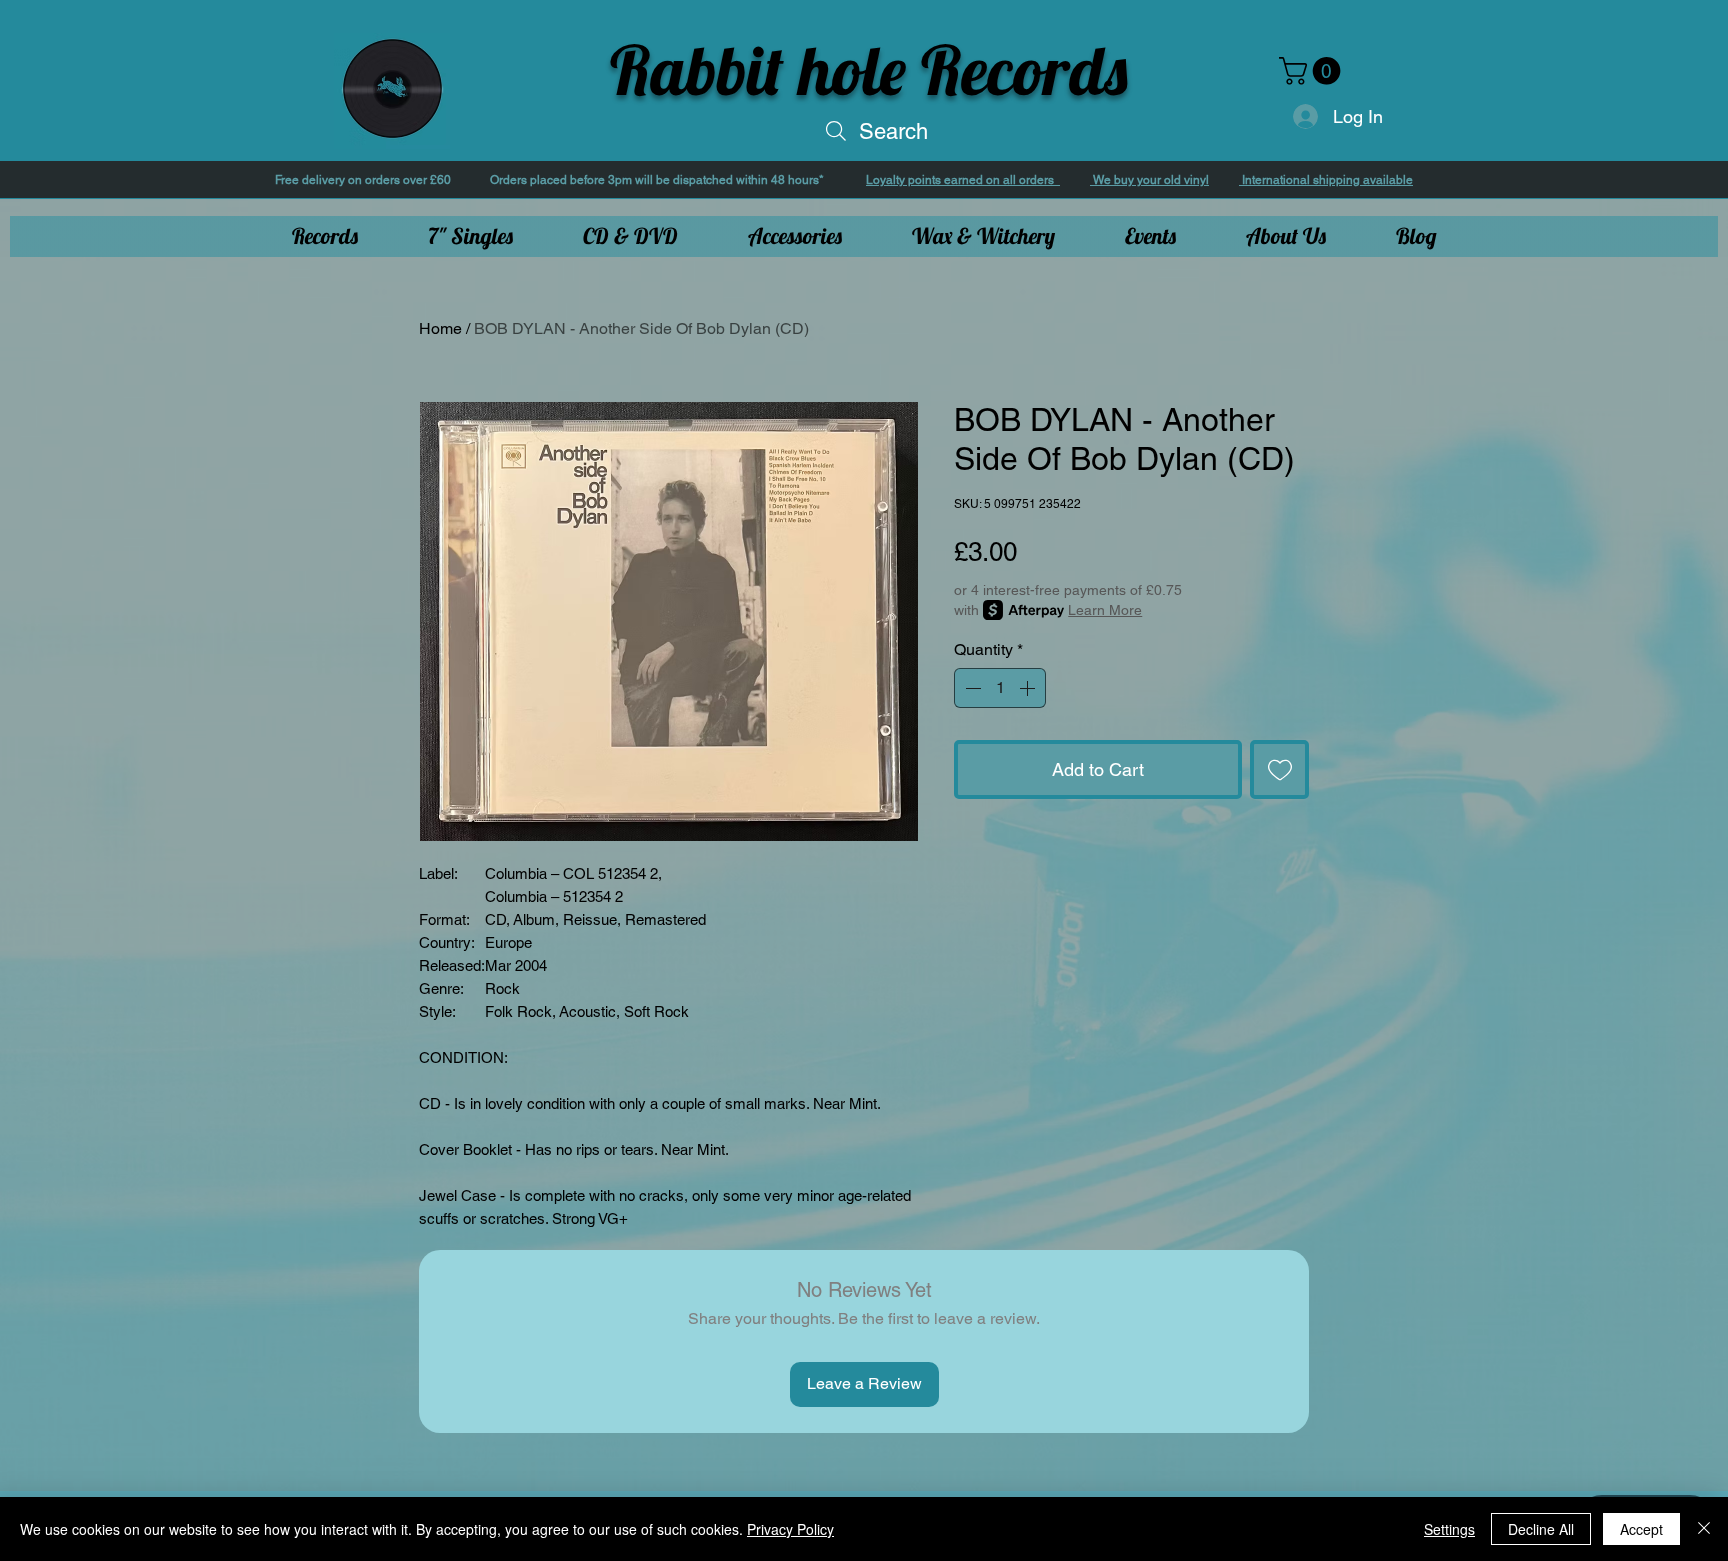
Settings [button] (1449, 1529)
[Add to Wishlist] (1279, 769)
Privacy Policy (790, 1529)
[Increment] (1029, 688)
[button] (1313, 71)
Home (440, 328)
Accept (1641, 1529)
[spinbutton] (1000, 688)
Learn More (1105, 610)
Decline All (1541, 1529)
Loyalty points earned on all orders (963, 180)
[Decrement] (971, 688)
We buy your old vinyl (1149, 180)
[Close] (1704, 1529)
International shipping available (1326, 180)
